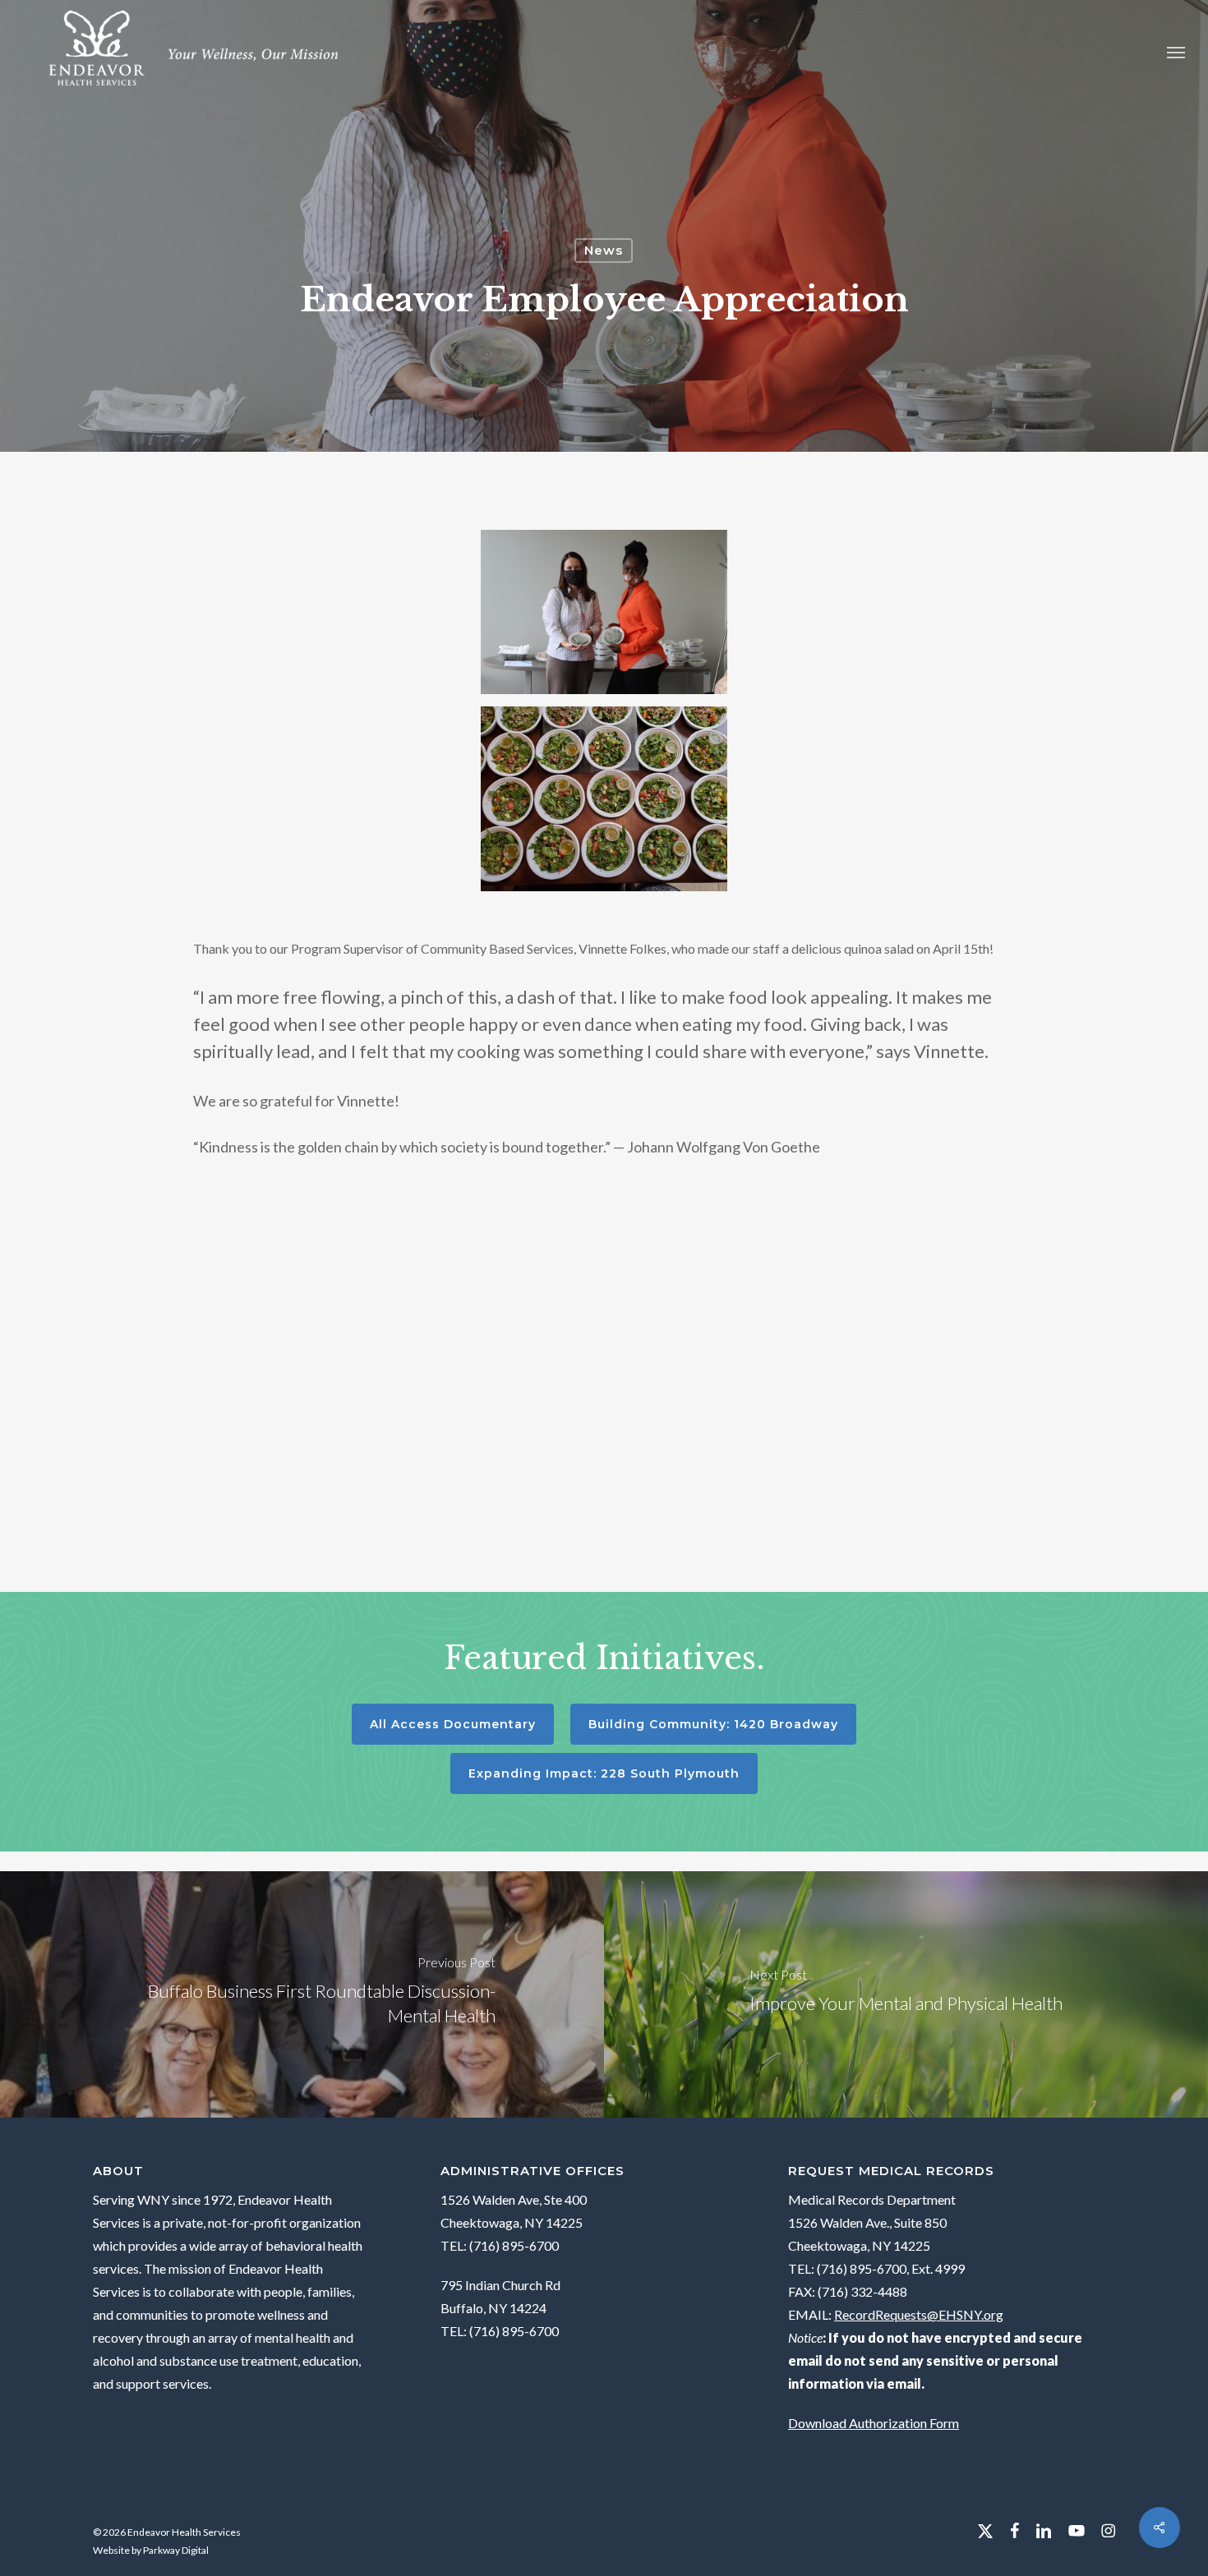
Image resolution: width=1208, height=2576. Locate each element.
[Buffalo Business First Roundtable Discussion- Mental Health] (302, 1994)
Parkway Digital (176, 2550)
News (604, 250)
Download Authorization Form (874, 2423)
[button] (1176, 51)
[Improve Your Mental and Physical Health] (906, 1994)
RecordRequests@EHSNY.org (919, 2314)
